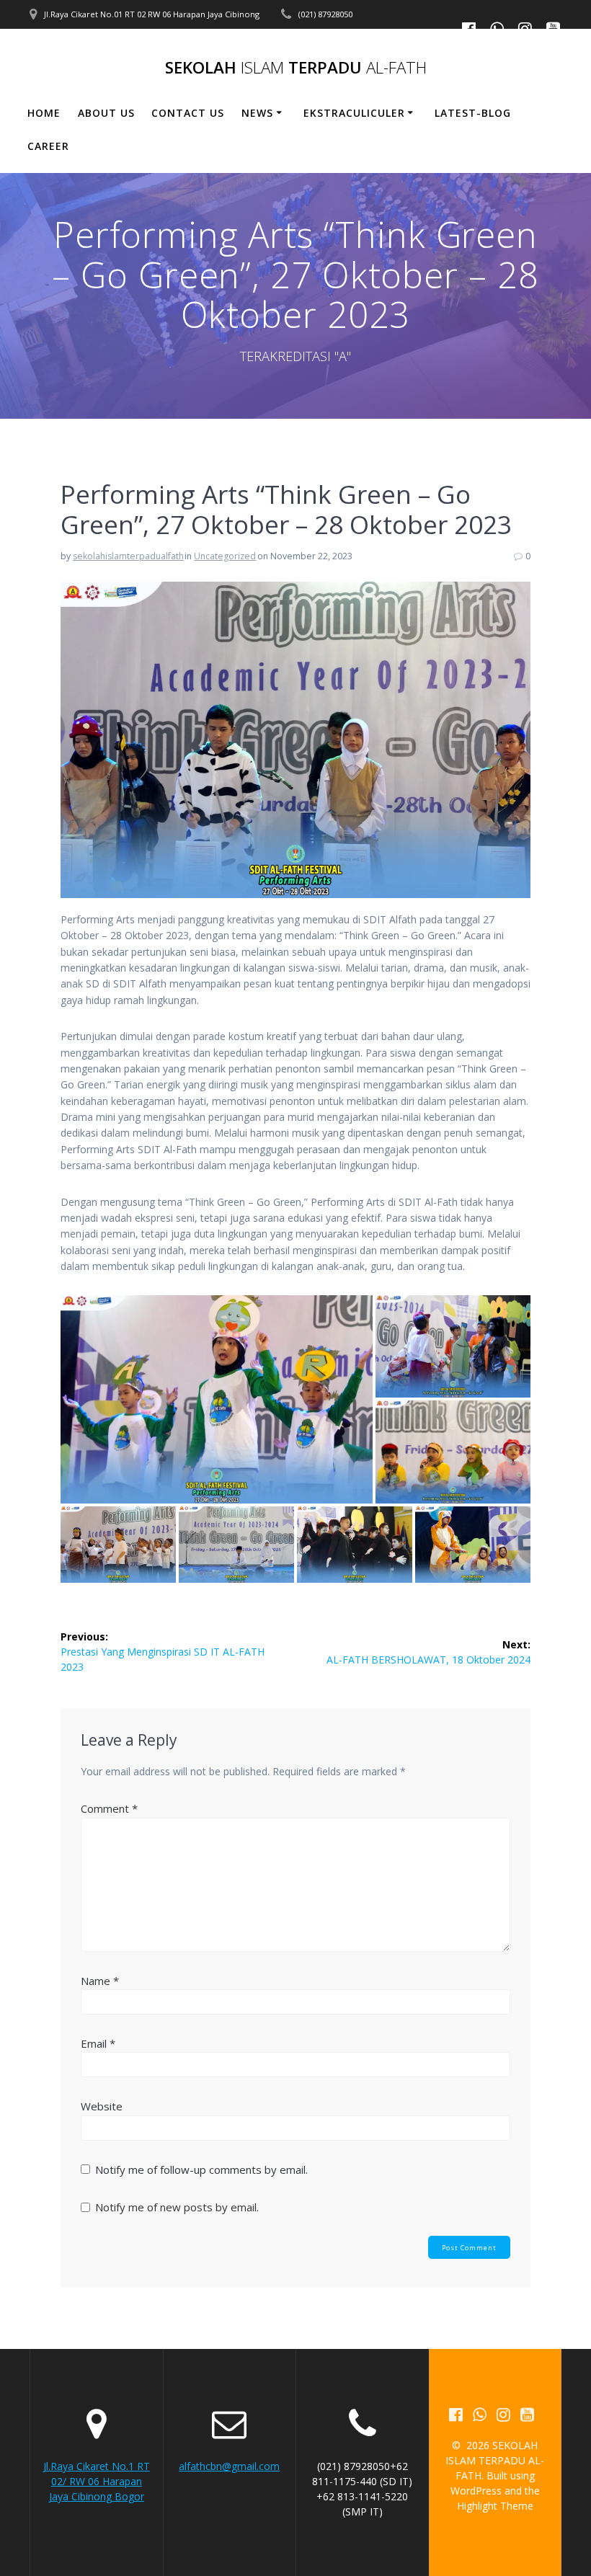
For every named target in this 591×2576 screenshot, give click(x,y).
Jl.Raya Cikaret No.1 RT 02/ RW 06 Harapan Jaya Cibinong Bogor (97, 2481)
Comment (109, 1808)
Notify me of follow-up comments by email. (201, 2169)
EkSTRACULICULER (354, 113)
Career (48, 146)
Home (44, 113)
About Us (106, 113)
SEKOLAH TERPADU (296, 68)
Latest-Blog (473, 113)
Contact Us (188, 113)
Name (100, 1981)
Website (102, 2106)
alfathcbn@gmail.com (229, 2466)
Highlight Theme (495, 2506)
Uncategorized (225, 556)
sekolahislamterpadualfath (128, 556)
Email (98, 2043)
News (257, 113)
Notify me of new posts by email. (177, 2207)
